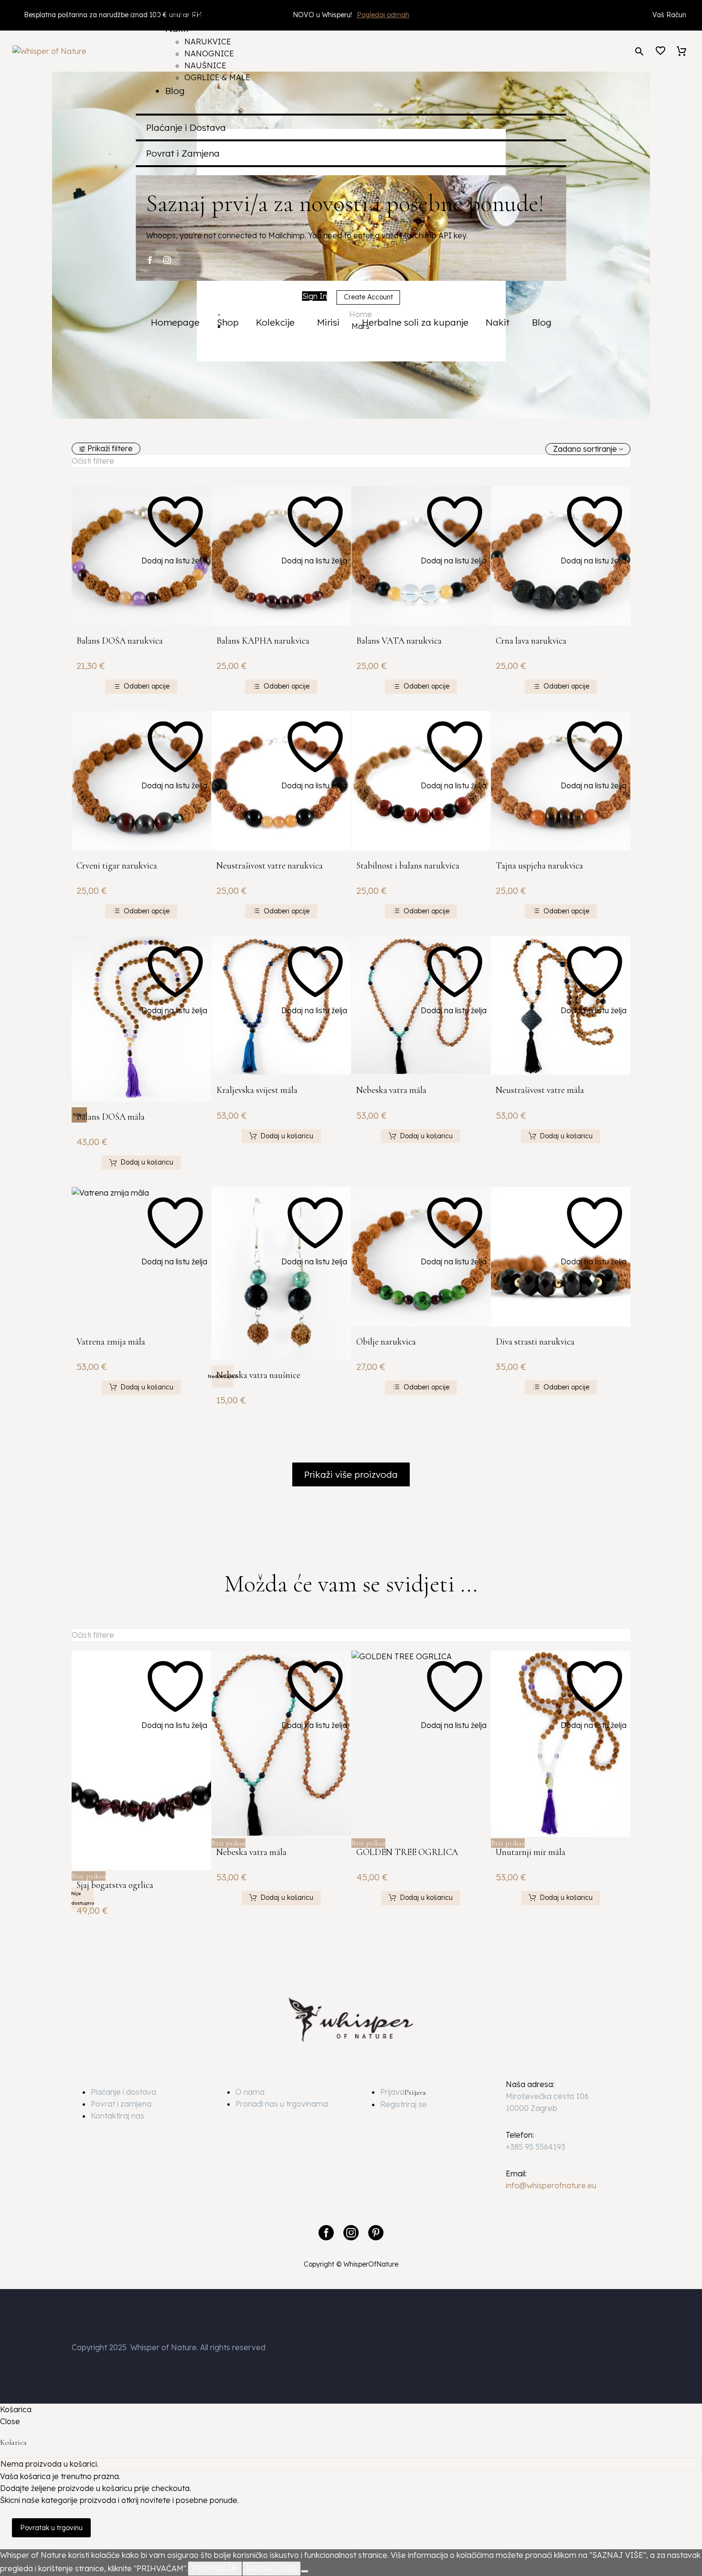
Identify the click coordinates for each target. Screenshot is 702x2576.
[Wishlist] (660, 51)
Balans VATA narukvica (399, 641)
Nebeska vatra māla (391, 1090)
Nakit (500, 322)
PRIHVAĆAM (215, 2568)
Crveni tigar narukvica (117, 865)
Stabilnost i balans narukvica (408, 865)
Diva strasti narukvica (535, 1341)
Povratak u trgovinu (51, 2528)
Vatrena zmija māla (111, 1341)
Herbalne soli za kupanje (415, 322)
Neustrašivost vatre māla (540, 1090)
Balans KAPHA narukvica (263, 641)
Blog (542, 322)
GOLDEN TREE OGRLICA (407, 1852)
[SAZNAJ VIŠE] (305, 2571)
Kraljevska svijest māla (257, 1090)
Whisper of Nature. (164, 2347)
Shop (228, 322)
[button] (639, 51)
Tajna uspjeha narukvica (539, 865)
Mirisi (331, 322)
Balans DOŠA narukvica (120, 641)
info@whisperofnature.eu (551, 2185)
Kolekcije (278, 322)
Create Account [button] (368, 297)
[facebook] (150, 260)
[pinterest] (376, 2233)
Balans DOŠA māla (111, 1117)
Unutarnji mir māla (531, 1852)
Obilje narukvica (386, 1341)
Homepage (175, 322)
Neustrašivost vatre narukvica (270, 865)
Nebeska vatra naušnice (258, 1375)
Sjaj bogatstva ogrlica (115, 1885)
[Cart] (681, 51)
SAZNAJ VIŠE (271, 2568)
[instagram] (167, 260)
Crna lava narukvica (531, 641)
